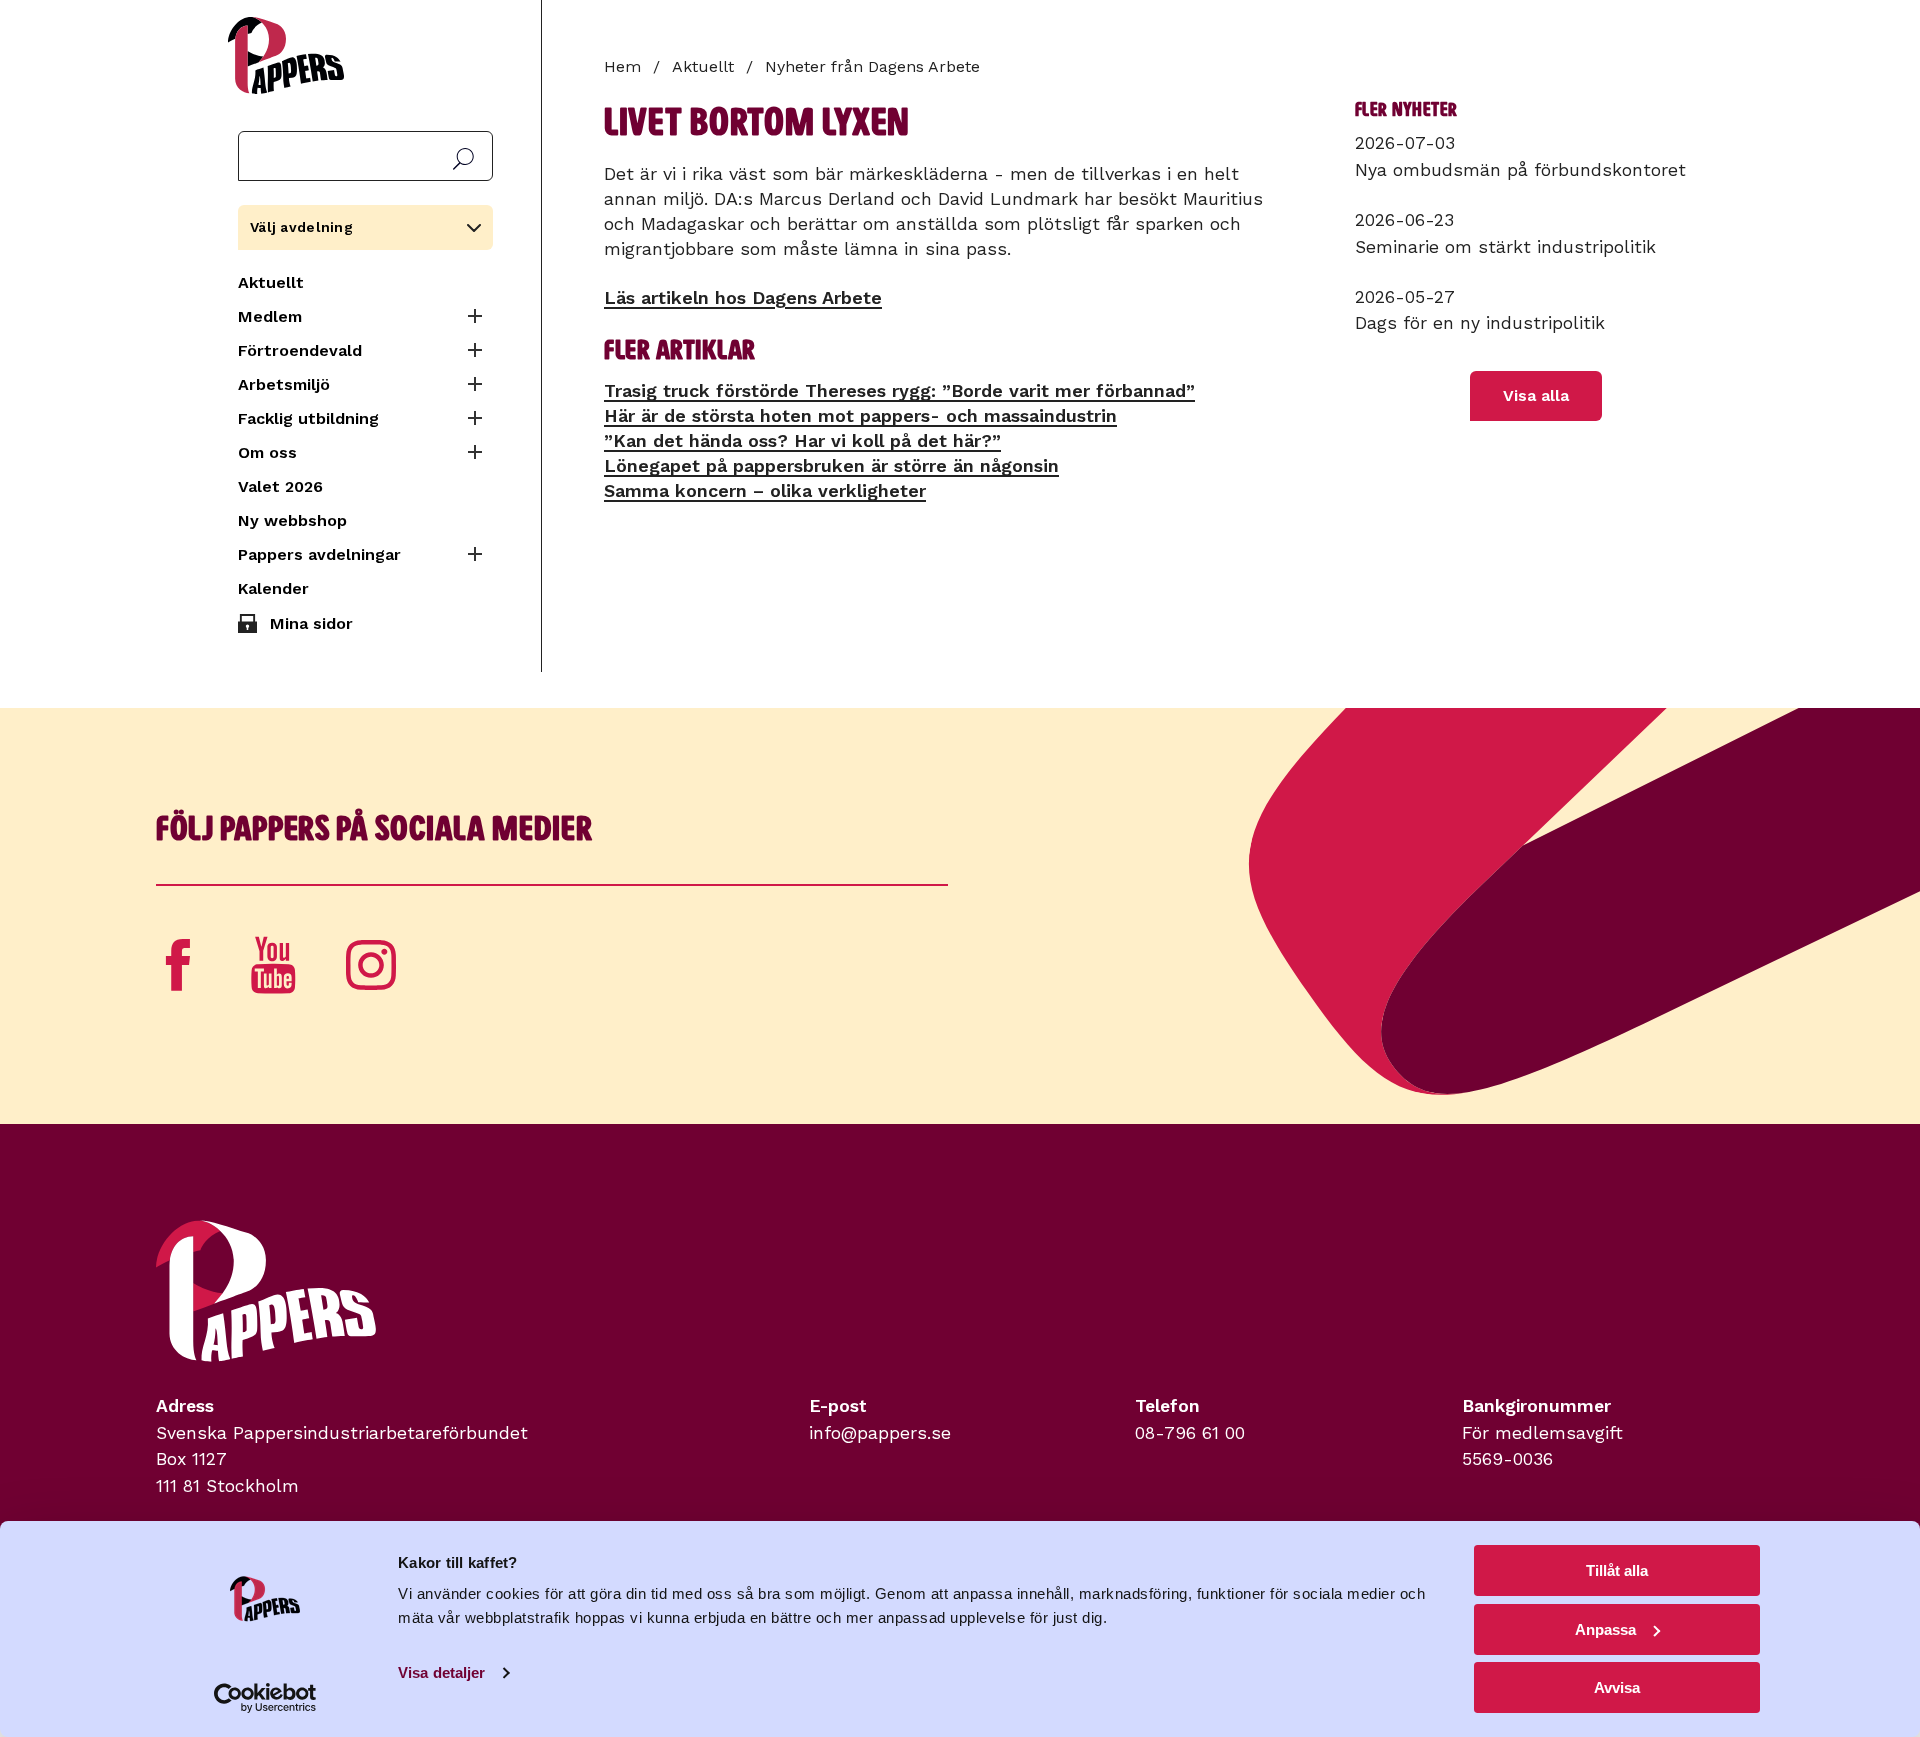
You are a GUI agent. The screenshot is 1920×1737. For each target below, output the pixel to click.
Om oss (267, 452)
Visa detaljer (441, 1672)
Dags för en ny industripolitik (1480, 323)
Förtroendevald (300, 350)
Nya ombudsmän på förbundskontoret (1520, 170)
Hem (622, 66)
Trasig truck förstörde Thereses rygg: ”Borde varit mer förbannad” (899, 390)
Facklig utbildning (308, 418)
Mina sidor (311, 623)
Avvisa (1617, 1687)
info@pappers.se (880, 1433)
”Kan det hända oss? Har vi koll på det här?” (802, 440)
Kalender (273, 588)
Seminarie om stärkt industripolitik (1505, 247)
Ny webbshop (292, 520)
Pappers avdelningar (319, 554)
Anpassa (1605, 1629)
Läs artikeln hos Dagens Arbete (743, 297)
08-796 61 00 (1190, 1433)
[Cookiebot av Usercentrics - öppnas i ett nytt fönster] (265, 1698)
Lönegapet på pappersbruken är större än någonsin (831, 465)
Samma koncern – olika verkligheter (765, 490)
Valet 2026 (280, 486)
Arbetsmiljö (284, 384)
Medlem (270, 316)
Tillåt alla (1617, 1570)
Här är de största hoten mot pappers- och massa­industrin (860, 415)
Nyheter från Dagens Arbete (872, 66)
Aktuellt (271, 282)
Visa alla (1536, 395)
